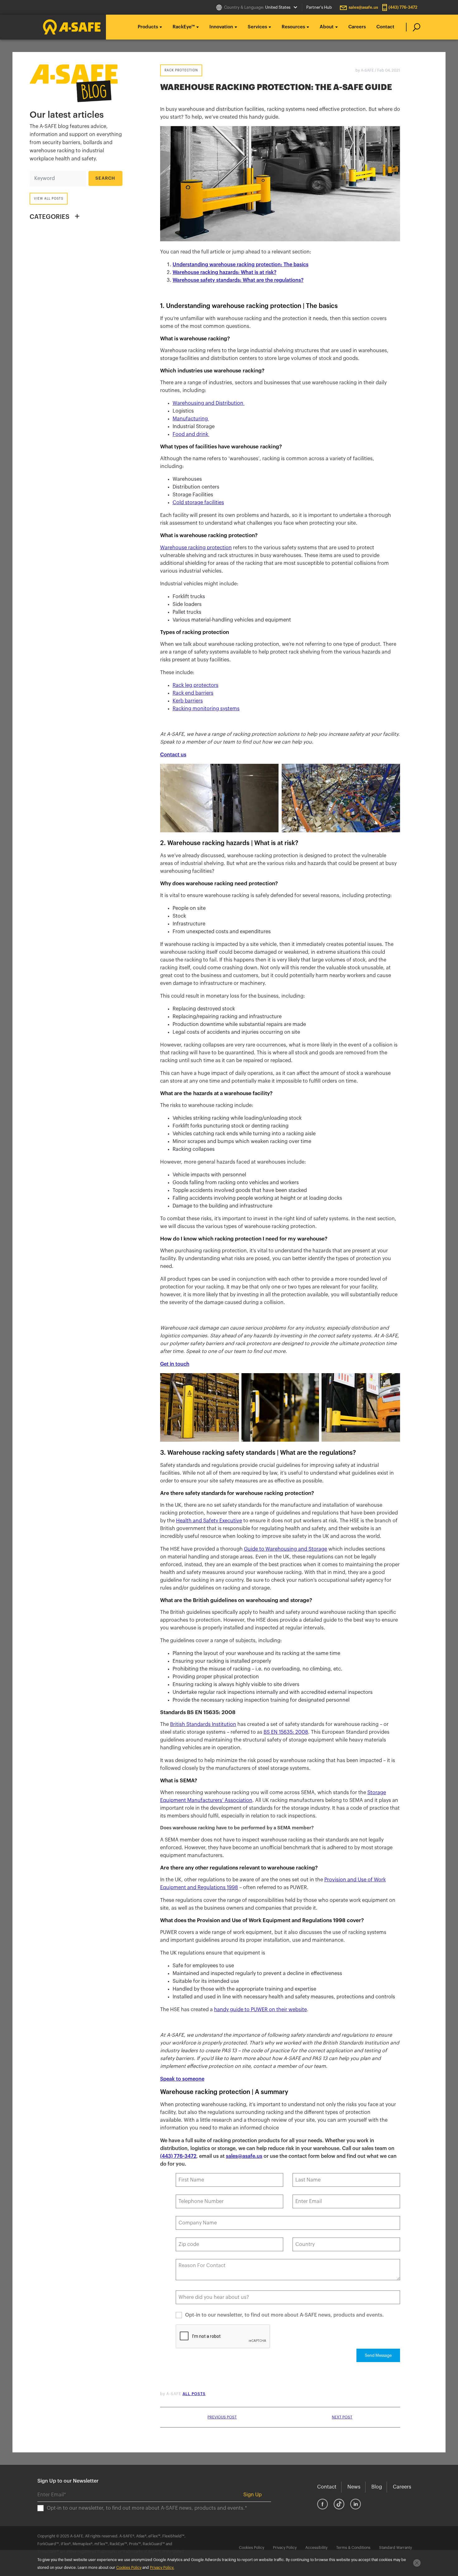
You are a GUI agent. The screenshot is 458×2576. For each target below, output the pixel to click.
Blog (377, 2487)
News (354, 2487)
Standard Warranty (396, 2548)
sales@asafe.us (363, 7)
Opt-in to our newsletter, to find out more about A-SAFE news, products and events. (284, 2315)
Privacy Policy (285, 2548)
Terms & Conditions (353, 2548)
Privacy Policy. (162, 2568)
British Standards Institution (203, 1724)
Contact (385, 27)
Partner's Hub (319, 7)
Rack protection (181, 70)
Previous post (222, 2417)
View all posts (49, 199)
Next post (342, 2417)
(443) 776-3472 (403, 7)
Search (105, 178)
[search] (413, 27)
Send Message (378, 2355)
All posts (194, 2394)
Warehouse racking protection (196, 548)
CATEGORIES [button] (50, 217)
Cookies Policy (252, 2548)
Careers (357, 27)
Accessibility (316, 2548)
